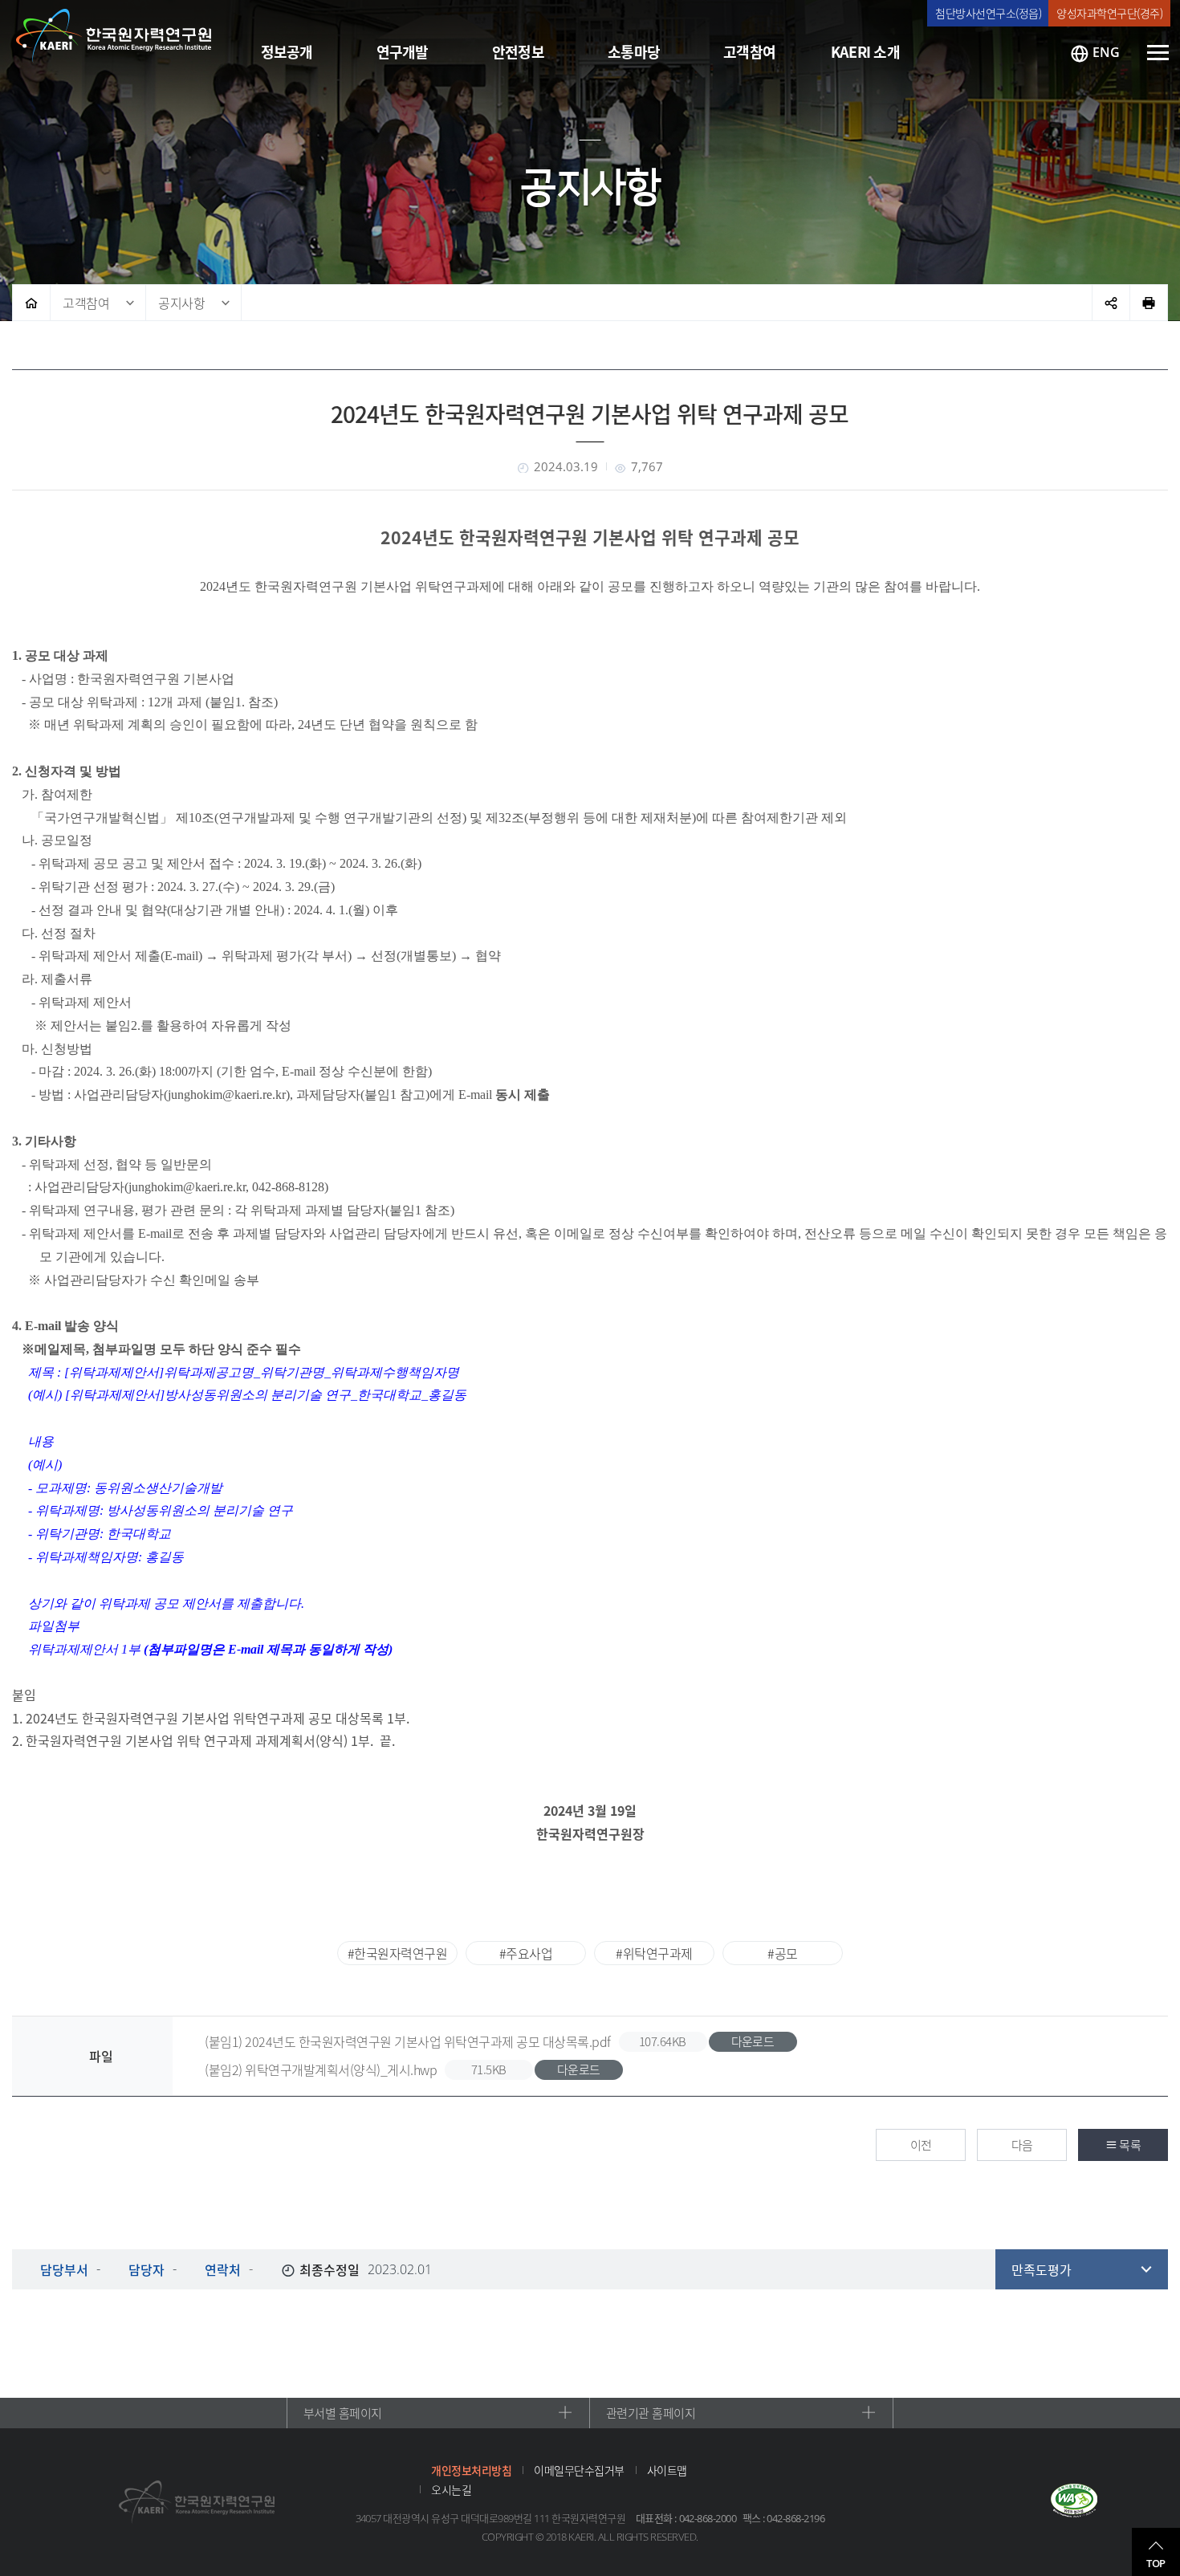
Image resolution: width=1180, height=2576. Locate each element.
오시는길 (451, 2489)
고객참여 (86, 303)
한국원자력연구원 (114, 36)
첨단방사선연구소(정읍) (988, 13)
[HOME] (31, 303)
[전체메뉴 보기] (1158, 53)
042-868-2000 (708, 2518)
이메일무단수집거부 (579, 2470)
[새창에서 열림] (1074, 2502)
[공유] (1111, 303)
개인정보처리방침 (471, 2470)
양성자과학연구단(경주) (1109, 13)
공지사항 (181, 303)
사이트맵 (667, 2470)
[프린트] (1149, 303)
